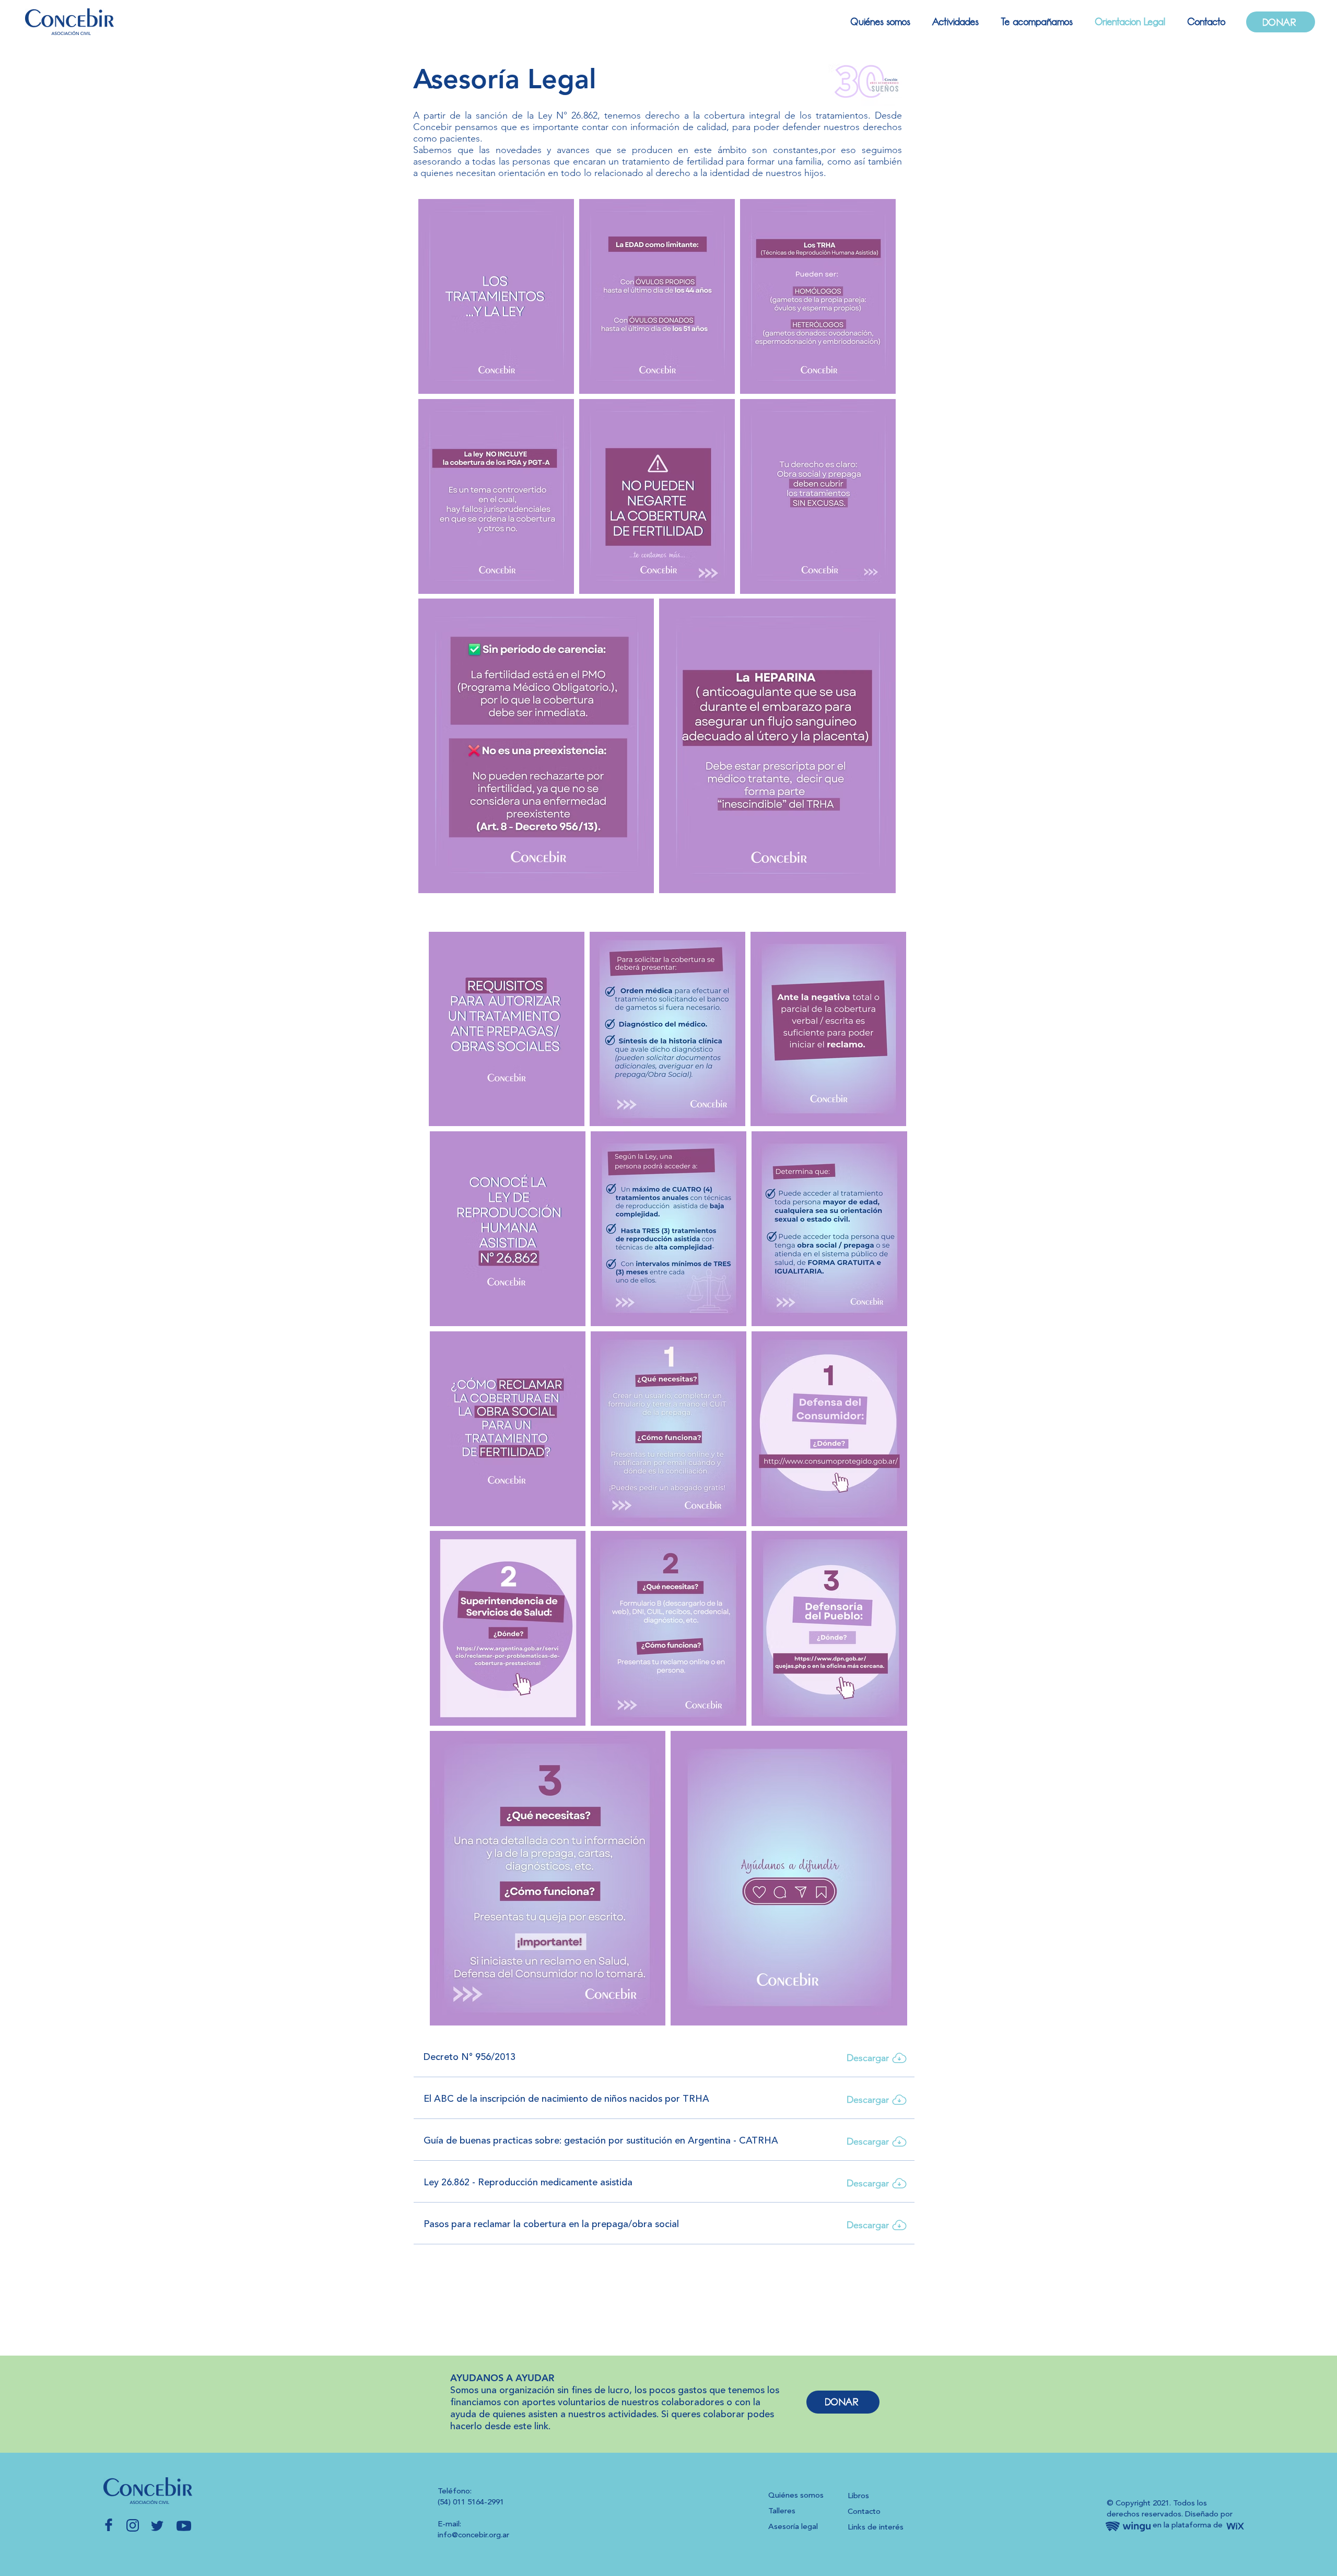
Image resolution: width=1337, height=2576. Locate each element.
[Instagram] (133, 2525)
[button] (952, 22)
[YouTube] (184, 2526)
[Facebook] (109, 2525)
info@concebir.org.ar (473, 2536)
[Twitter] (158, 2526)
